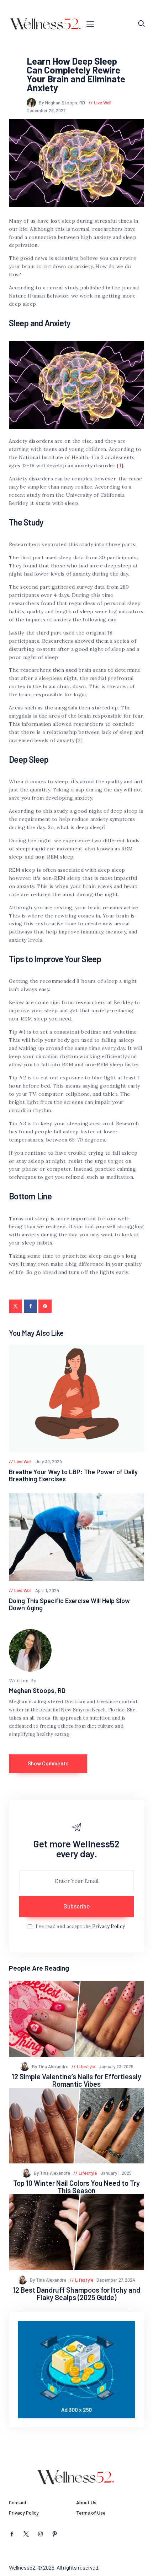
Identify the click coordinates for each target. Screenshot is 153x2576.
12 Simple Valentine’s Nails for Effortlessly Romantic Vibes (76, 2080)
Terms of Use (91, 2513)
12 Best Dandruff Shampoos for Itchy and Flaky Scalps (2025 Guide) (76, 2294)
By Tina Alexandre (51, 2066)
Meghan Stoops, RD (37, 1690)
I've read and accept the (80, 1926)
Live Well (103, 103)
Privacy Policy (109, 1926)
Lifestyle (86, 2066)
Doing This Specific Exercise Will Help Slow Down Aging (69, 1604)
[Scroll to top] (148, 2571)
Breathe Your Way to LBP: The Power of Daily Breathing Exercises (73, 1475)
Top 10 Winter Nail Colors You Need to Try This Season (76, 2187)
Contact (18, 2502)
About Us (86, 2502)
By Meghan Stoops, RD (62, 103)
